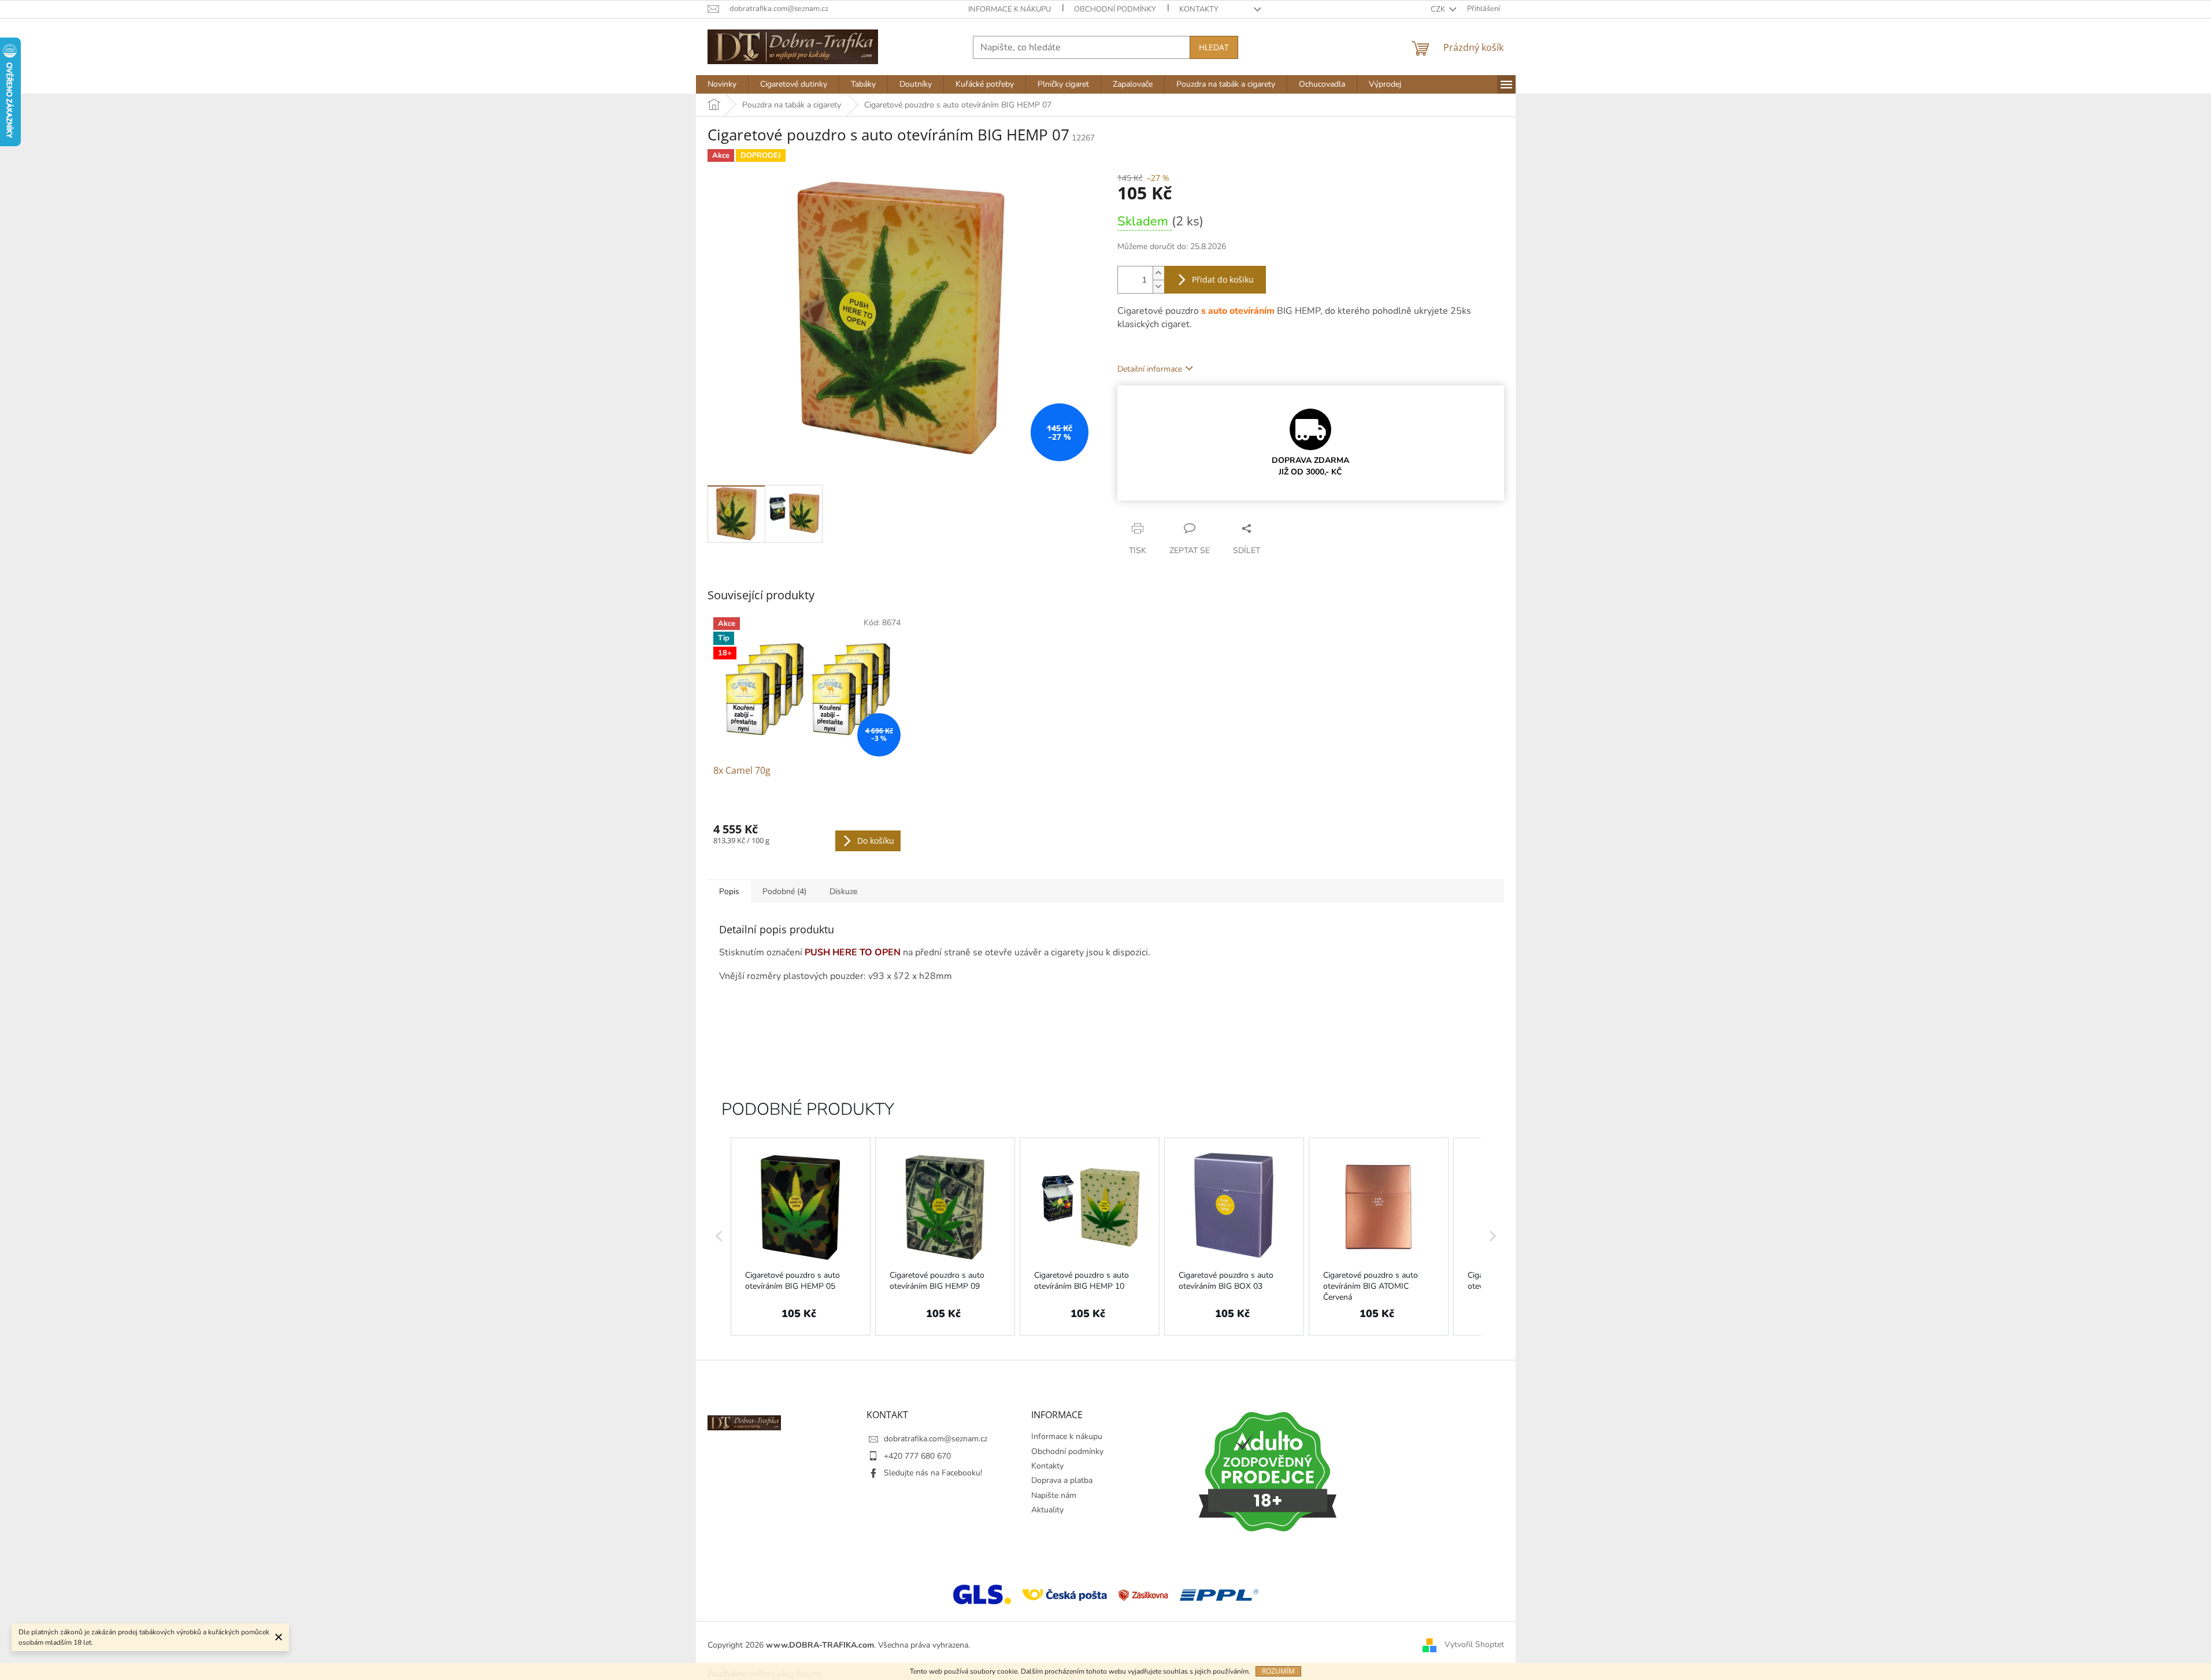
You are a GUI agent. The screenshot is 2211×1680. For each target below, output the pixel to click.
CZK (1439, 9)
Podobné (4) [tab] (784, 891)
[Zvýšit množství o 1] (1158, 273)
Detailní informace (1150, 369)
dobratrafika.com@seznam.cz (936, 1439)
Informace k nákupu (1010, 9)
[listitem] (801, 1236)
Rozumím (1278, 1671)
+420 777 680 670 (917, 1456)
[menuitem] (722, 84)
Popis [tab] (729, 891)
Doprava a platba (1062, 1480)
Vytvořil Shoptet (1474, 1644)
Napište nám (1054, 1495)
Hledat (1214, 47)
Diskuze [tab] (843, 891)
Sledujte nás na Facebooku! (933, 1473)
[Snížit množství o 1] (1158, 286)
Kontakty (1199, 9)
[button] (719, 1236)
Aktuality (1047, 1510)
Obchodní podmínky (1115, 9)
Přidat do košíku (1223, 279)
